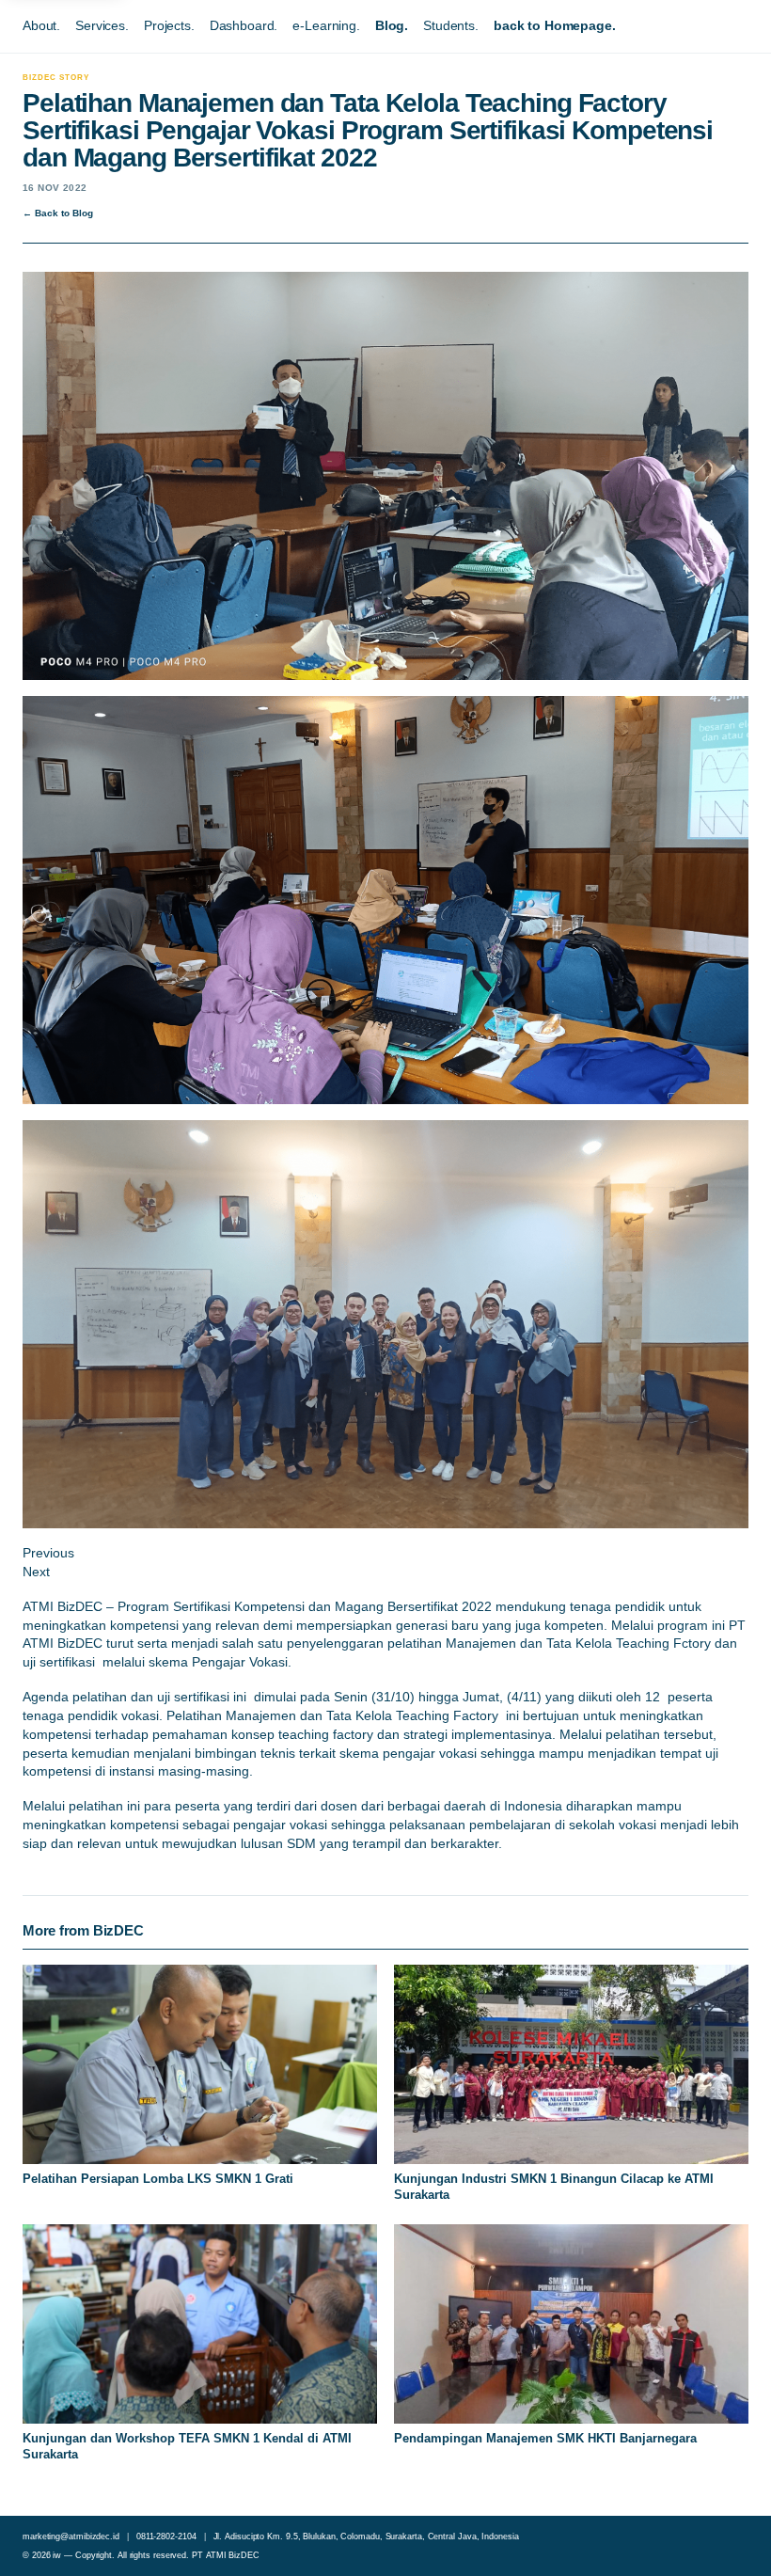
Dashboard (242, 25)
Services (100, 25)
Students (449, 25)
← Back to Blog (58, 213)
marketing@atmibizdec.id (71, 2536)
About (39, 25)
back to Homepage (553, 25)
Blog (390, 25)
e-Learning (324, 25)
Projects (167, 25)
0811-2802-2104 (166, 2536)
